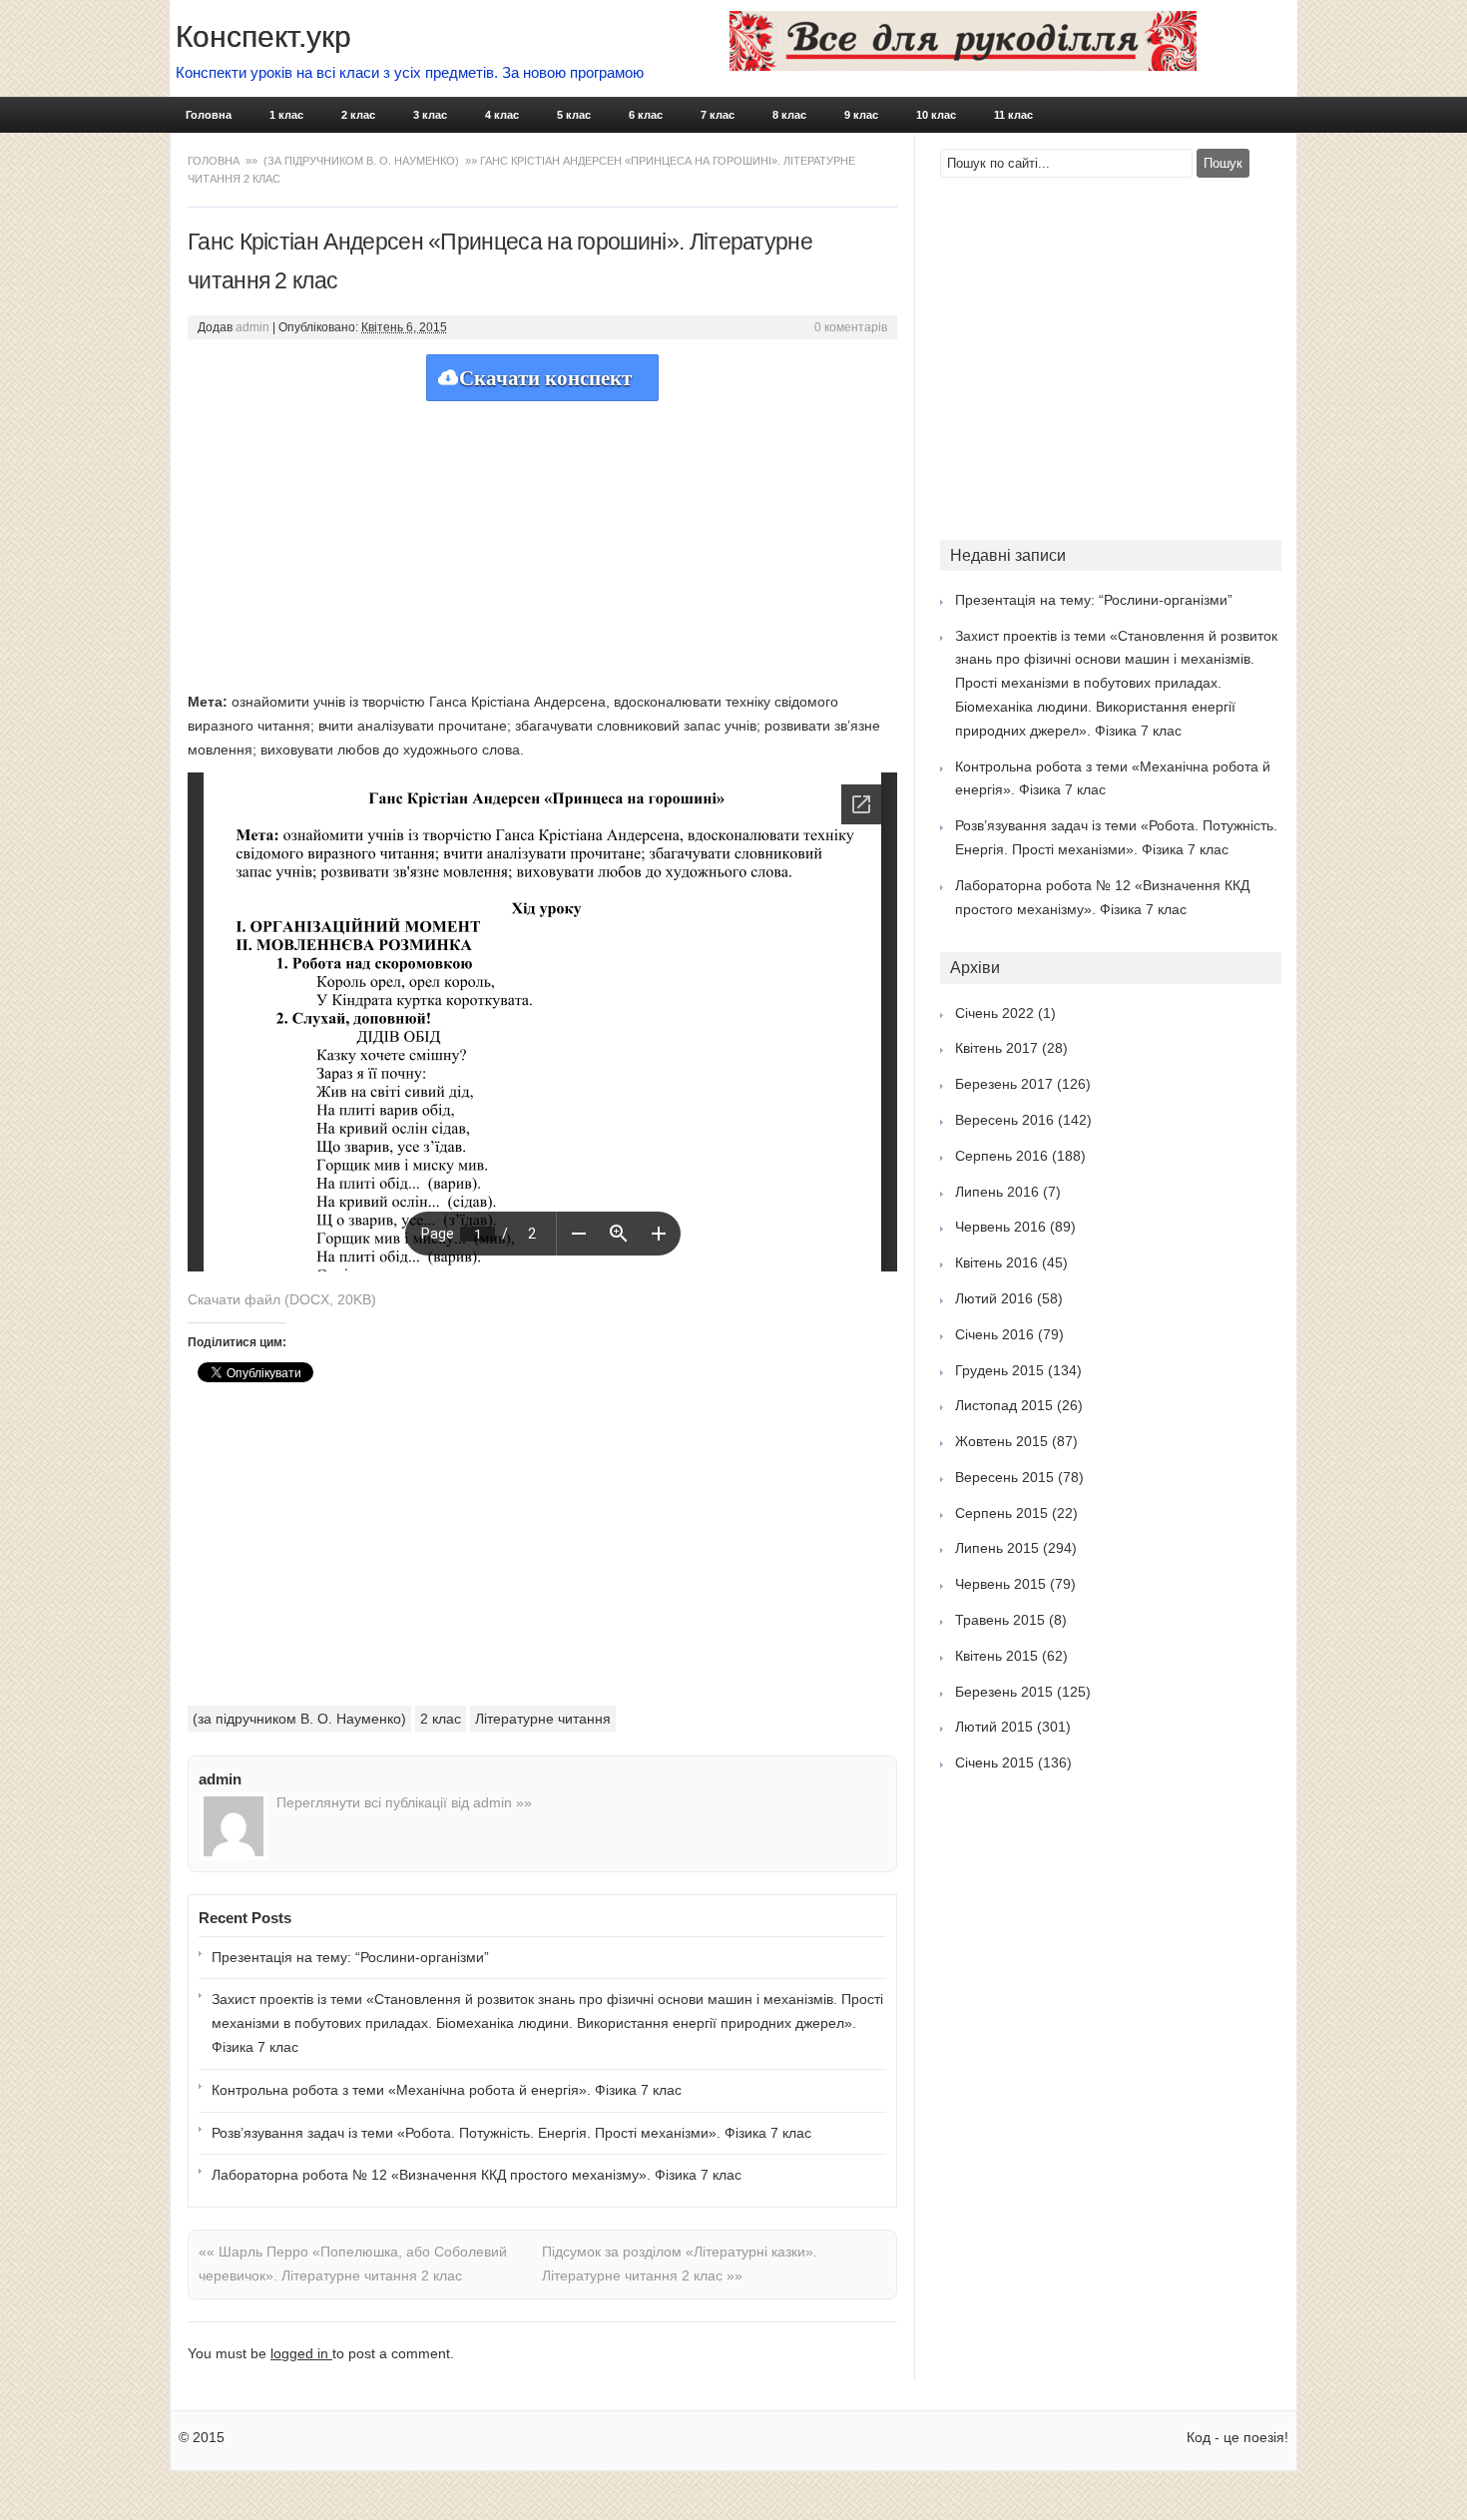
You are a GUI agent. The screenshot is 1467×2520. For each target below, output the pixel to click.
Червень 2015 (1000, 1584)
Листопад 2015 (1004, 1405)
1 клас (286, 115)
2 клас (358, 115)
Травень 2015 (1000, 1620)
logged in (301, 2353)
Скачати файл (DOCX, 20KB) (282, 1299)
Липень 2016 (997, 1192)
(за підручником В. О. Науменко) (361, 161)
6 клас (646, 115)
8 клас (789, 115)
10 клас (936, 115)
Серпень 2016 (1001, 1156)
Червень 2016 (1000, 1227)
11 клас (1013, 115)
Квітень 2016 (996, 1262)
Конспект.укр (263, 36)
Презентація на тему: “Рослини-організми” (350, 1957)
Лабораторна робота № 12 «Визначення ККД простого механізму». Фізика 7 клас (477, 2175)
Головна (209, 115)
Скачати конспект (545, 378)
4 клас (502, 115)
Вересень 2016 (1004, 1120)
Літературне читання (543, 1719)
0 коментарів (851, 327)
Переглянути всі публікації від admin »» (404, 1802)
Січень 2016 (994, 1334)
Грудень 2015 (999, 1370)
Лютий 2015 (994, 1727)
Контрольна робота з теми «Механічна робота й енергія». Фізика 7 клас (447, 2090)
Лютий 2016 (994, 1298)
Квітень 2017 (996, 1048)
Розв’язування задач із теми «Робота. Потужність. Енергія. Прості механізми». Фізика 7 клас (511, 2133)
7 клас (718, 115)
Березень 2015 (1004, 1692)
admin (252, 327)
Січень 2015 (994, 1763)
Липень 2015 (997, 1548)
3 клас (430, 115)
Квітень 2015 (996, 1656)
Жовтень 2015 (1001, 1441)
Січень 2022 (994, 1013)
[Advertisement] (542, 541)
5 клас (574, 115)
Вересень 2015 (1004, 1477)
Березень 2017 (1004, 1084)
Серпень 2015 (1001, 1513)
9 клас (861, 115)
